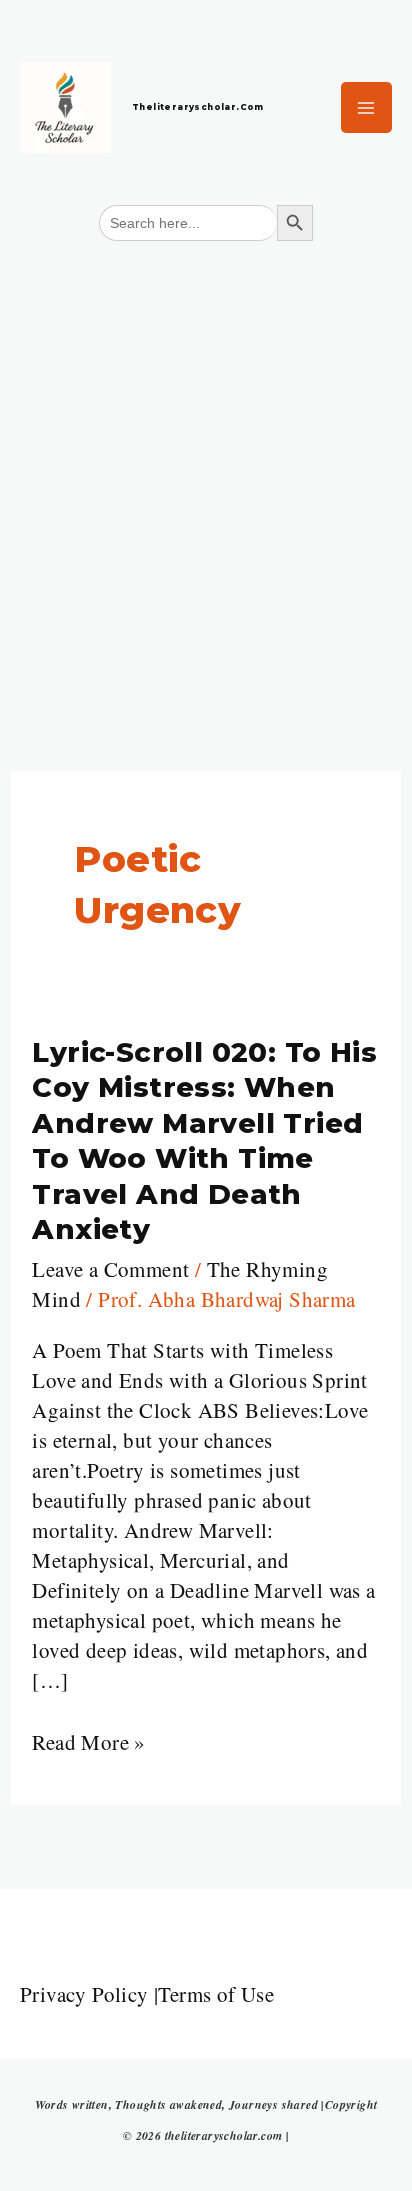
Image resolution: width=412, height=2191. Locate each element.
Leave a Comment (110, 1269)
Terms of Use (216, 1994)
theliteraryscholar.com (198, 107)
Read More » (88, 1741)
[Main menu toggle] (367, 108)
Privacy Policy (84, 1994)
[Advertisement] (206, 471)
